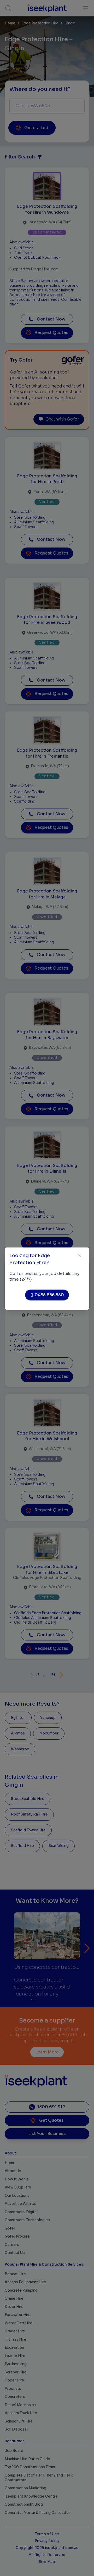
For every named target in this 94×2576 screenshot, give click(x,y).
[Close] (80, 1255)
